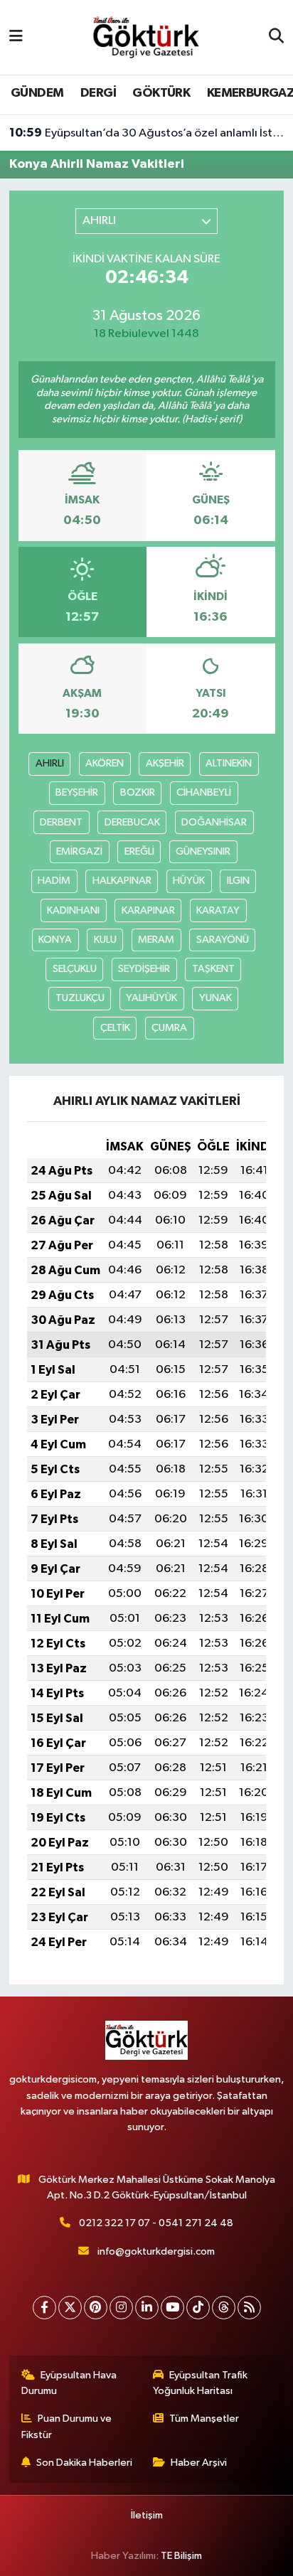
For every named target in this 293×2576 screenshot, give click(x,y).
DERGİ (98, 93)
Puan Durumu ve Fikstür (67, 2426)
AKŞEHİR (165, 763)
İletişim (147, 2515)
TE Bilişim (181, 2556)
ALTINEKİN (229, 763)
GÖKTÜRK (161, 93)
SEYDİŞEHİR (144, 969)
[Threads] (224, 2308)
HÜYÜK (189, 881)
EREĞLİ (139, 851)
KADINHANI (73, 910)
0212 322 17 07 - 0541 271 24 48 (156, 2223)
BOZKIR (138, 792)
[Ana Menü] (16, 37)
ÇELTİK (115, 1028)
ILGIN (238, 881)
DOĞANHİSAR (214, 822)
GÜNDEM (37, 93)
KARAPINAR (148, 910)
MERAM (156, 940)
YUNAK (215, 998)
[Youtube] (172, 2308)
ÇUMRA (169, 1028)
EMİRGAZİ (79, 851)
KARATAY (218, 910)
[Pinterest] (96, 2308)
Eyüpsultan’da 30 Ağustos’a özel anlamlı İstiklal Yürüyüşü (147, 133)
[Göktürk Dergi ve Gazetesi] (146, 37)
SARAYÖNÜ (223, 940)
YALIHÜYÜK (151, 998)
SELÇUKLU (75, 969)
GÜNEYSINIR (203, 851)
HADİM (54, 881)
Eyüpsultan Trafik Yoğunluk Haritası (201, 2383)
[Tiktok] (198, 2308)
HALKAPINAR (122, 881)
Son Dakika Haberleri (84, 2463)
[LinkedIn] (147, 2308)
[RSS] (249, 2308)
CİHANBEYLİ (204, 792)
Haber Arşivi (199, 2463)
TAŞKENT (213, 969)
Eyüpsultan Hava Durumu (69, 2383)
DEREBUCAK (132, 822)
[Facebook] (44, 2308)
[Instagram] (121, 2308)
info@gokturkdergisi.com (156, 2251)
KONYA (55, 940)
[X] (70, 2308)
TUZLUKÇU (80, 998)
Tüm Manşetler (204, 2419)
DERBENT (61, 822)
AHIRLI (50, 763)
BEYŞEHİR (77, 792)
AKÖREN (105, 763)
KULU (105, 940)
